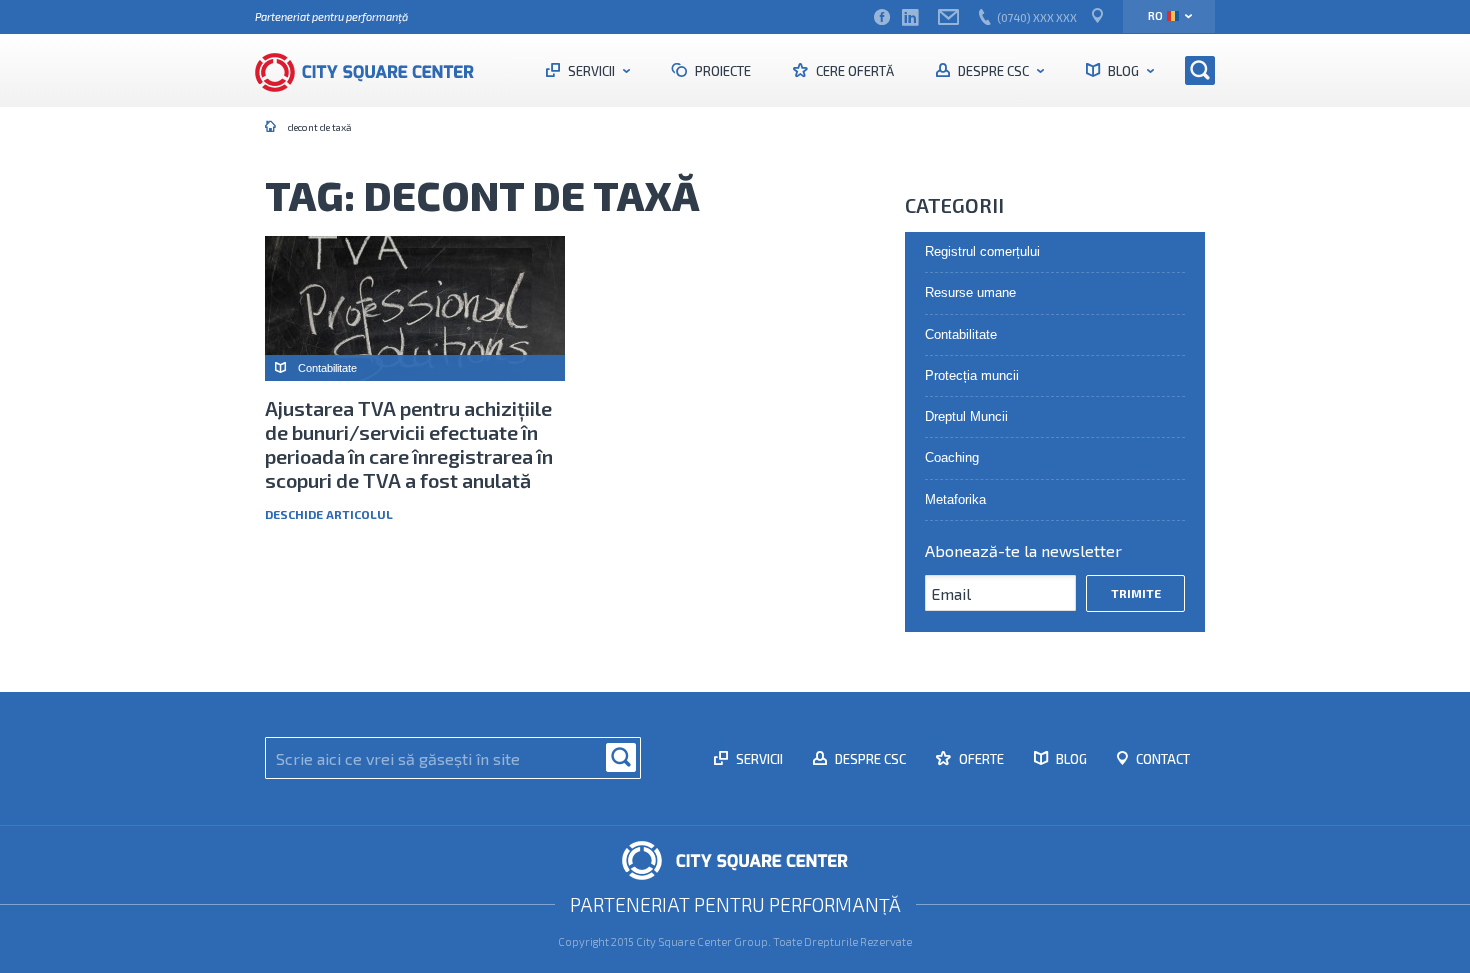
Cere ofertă (853, 71)
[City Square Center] (375, 70)
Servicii (591, 71)
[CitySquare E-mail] (948, 17)
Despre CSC (993, 71)
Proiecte (721, 71)
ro (1155, 15)
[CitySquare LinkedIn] (910, 17)
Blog (1123, 71)
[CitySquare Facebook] (882, 17)
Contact (1161, 759)
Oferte (980, 759)
